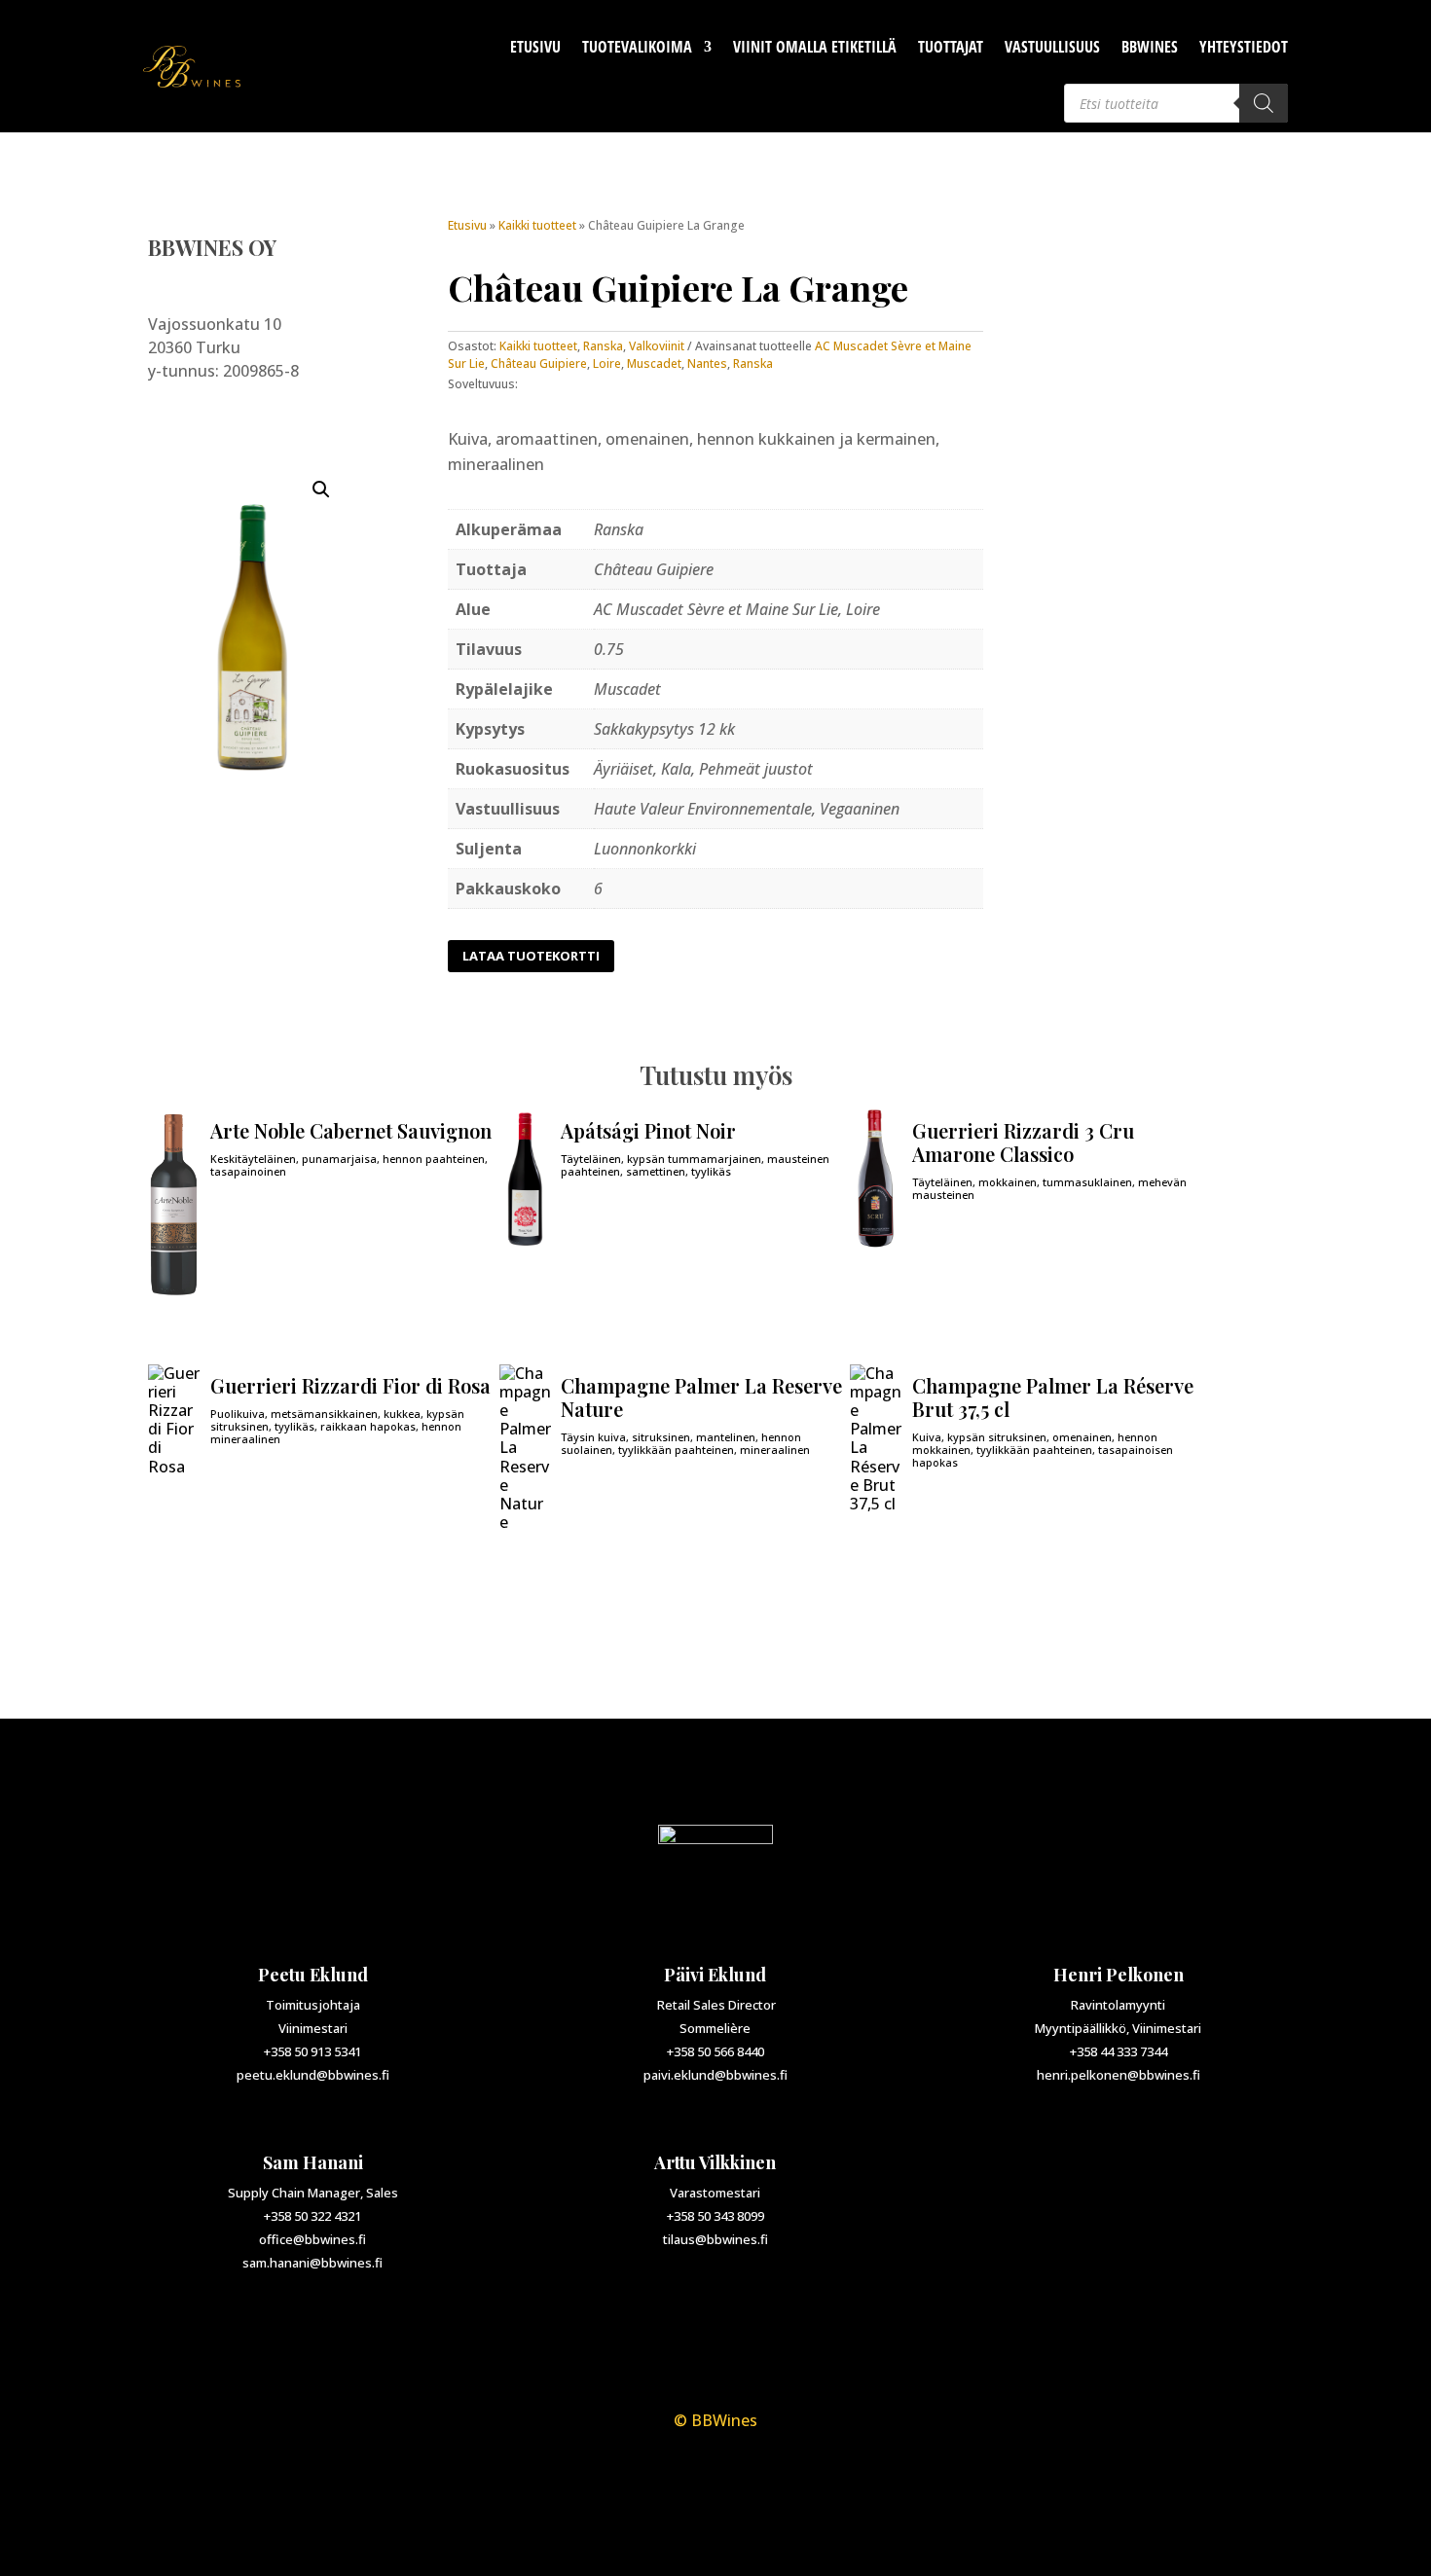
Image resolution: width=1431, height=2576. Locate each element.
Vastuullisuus (1052, 47)
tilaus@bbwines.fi (715, 2239)
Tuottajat (951, 47)
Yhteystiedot (1244, 47)
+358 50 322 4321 (312, 2216)
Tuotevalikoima (637, 47)
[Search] (1264, 103)
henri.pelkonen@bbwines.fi (1119, 2075)
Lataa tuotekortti (531, 956)
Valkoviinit (657, 346)
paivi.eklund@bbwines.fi (715, 2075)
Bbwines (1150, 47)
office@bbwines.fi (312, 2239)
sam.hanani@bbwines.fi (312, 2263)
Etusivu (535, 47)
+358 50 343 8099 (715, 2216)
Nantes (707, 363)
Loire (607, 363)
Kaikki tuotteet (537, 225)
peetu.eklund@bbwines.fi (313, 2075)
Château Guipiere (539, 363)
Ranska (603, 346)
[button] (321, 490)
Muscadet (654, 363)
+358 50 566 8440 (715, 2051)
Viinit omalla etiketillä (815, 47)
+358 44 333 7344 (1119, 2051)
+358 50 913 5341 (312, 2051)
